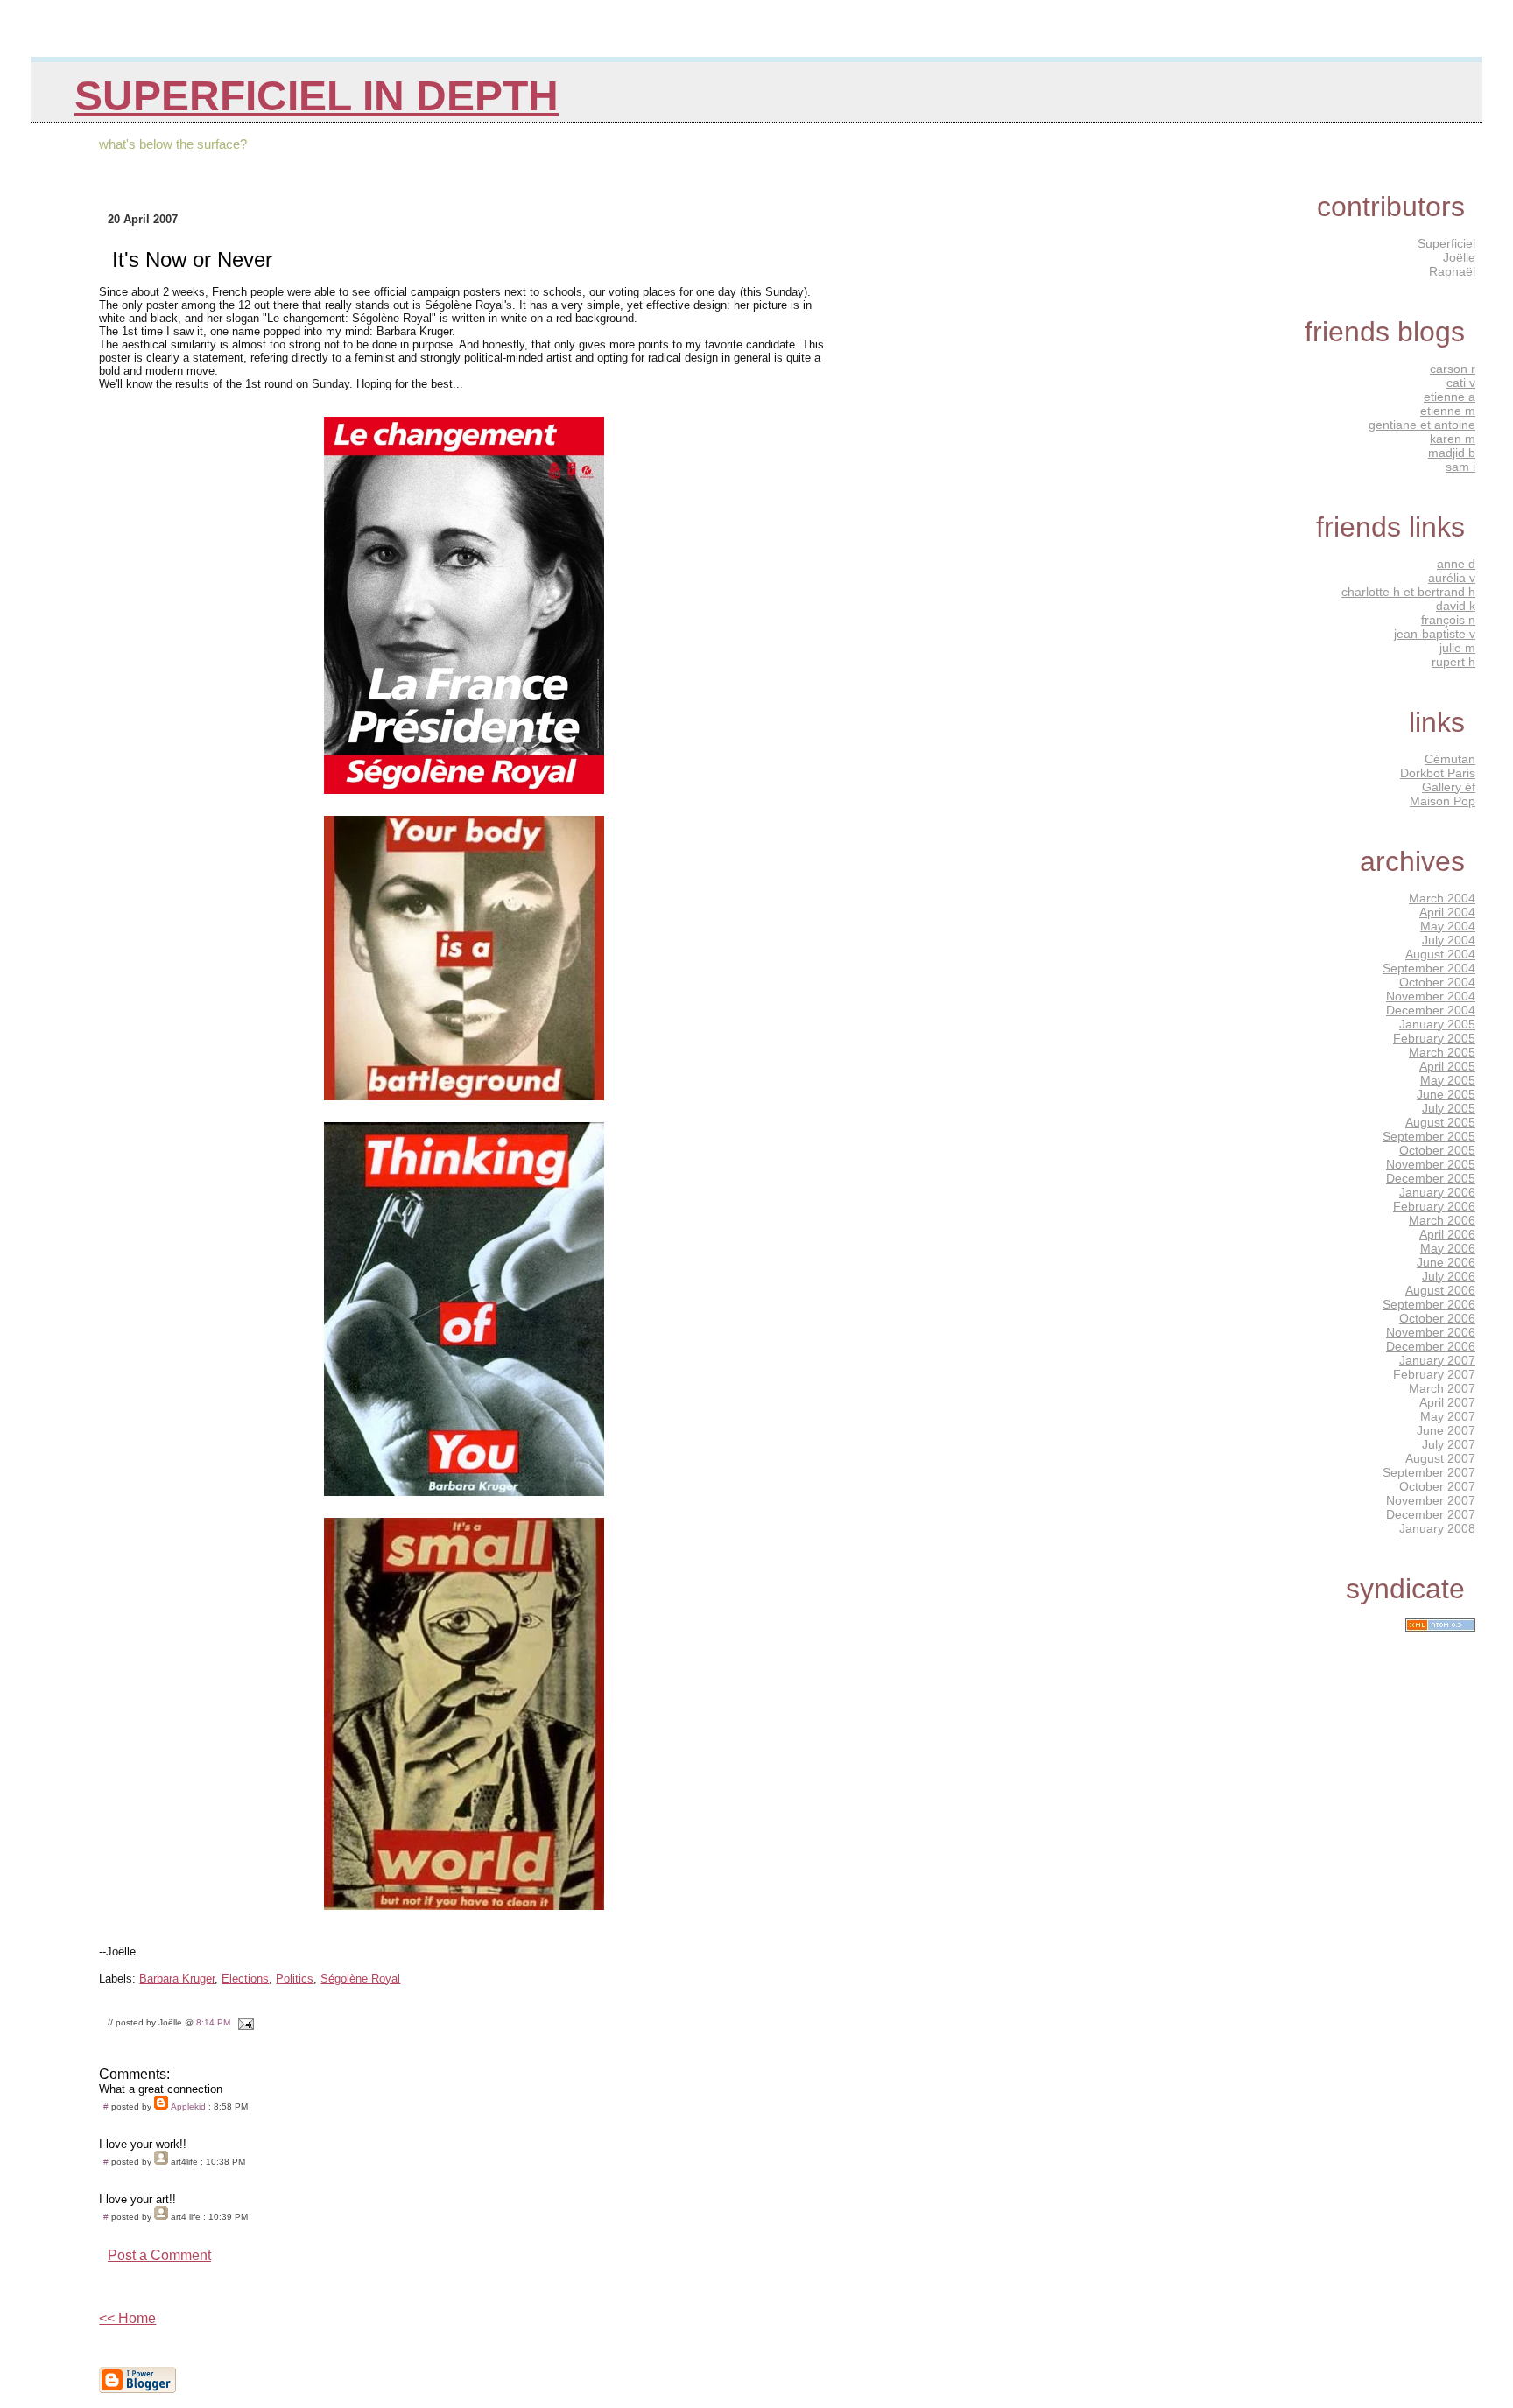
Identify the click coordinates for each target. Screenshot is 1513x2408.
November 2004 (1431, 996)
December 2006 (1431, 1346)
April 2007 (1447, 1402)
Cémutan (1450, 759)
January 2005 (1437, 1024)
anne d (1456, 564)
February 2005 (1434, 1038)
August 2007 (1440, 1458)
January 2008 (1437, 1528)
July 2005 (1449, 1108)
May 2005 (1448, 1080)
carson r (1453, 369)
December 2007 (1431, 1514)
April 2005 (1447, 1066)
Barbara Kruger (177, 1979)
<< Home (127, 2318)
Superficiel (1446, 243)
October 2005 (1437, 1150)
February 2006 (1434, 1206)
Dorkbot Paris (1438, 773)
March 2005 (1442, 1052)
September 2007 (1429, 1472)
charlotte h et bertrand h (1408, 592)
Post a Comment (159, 2255)
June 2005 (1446, 1094)
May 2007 (1448, 1416)
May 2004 (1448, 926)
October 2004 (1437, 982)
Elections (245, 1979)
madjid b (1452, 453)
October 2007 (1437, 1486)
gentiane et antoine (1422, 425)
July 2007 (1449, 1444)
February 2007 (1434, 1374)
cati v (1461, 383)
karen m (1453, 439)
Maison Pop (1443, 801)
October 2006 (1437, 1318)
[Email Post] (243, 2022)
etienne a (1450, 397)
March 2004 (1442, 898)
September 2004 (1429, 968)
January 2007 (1437, 1360)
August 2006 (1440, 1290)
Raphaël (1452, 271)
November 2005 (1431, 1164)
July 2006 (1449, 1276)
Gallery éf (1449, 787)
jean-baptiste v (1435, 634)
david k (1456, 606)
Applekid (188, 2106)
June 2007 (1446, 1430)
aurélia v (1452, 578)
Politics (295, 1979)
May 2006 (1448, 1248)
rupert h (1453, 662)
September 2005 (1429, 1136)
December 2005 (1431, 1178)
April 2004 (1447, 912)
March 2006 (1442, 1220)
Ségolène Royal (360, 1979)
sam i (1460, 467)
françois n (1448, 620)
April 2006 (1447, 1234)
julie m (1457, 648)
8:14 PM (213, 2022)
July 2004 (1449, 940)
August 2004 (1440, 954)
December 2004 (1431, 1010)
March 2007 (1442, 1388)
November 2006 (1431, 1332)
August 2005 (1440, 1122)
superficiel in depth (317, 96)
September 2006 (1429, 1304)
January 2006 (1437, 1192)
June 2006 (1446, 1262)
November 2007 (1431, 1500)
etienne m (1448, 411)
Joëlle (1459, 257)
